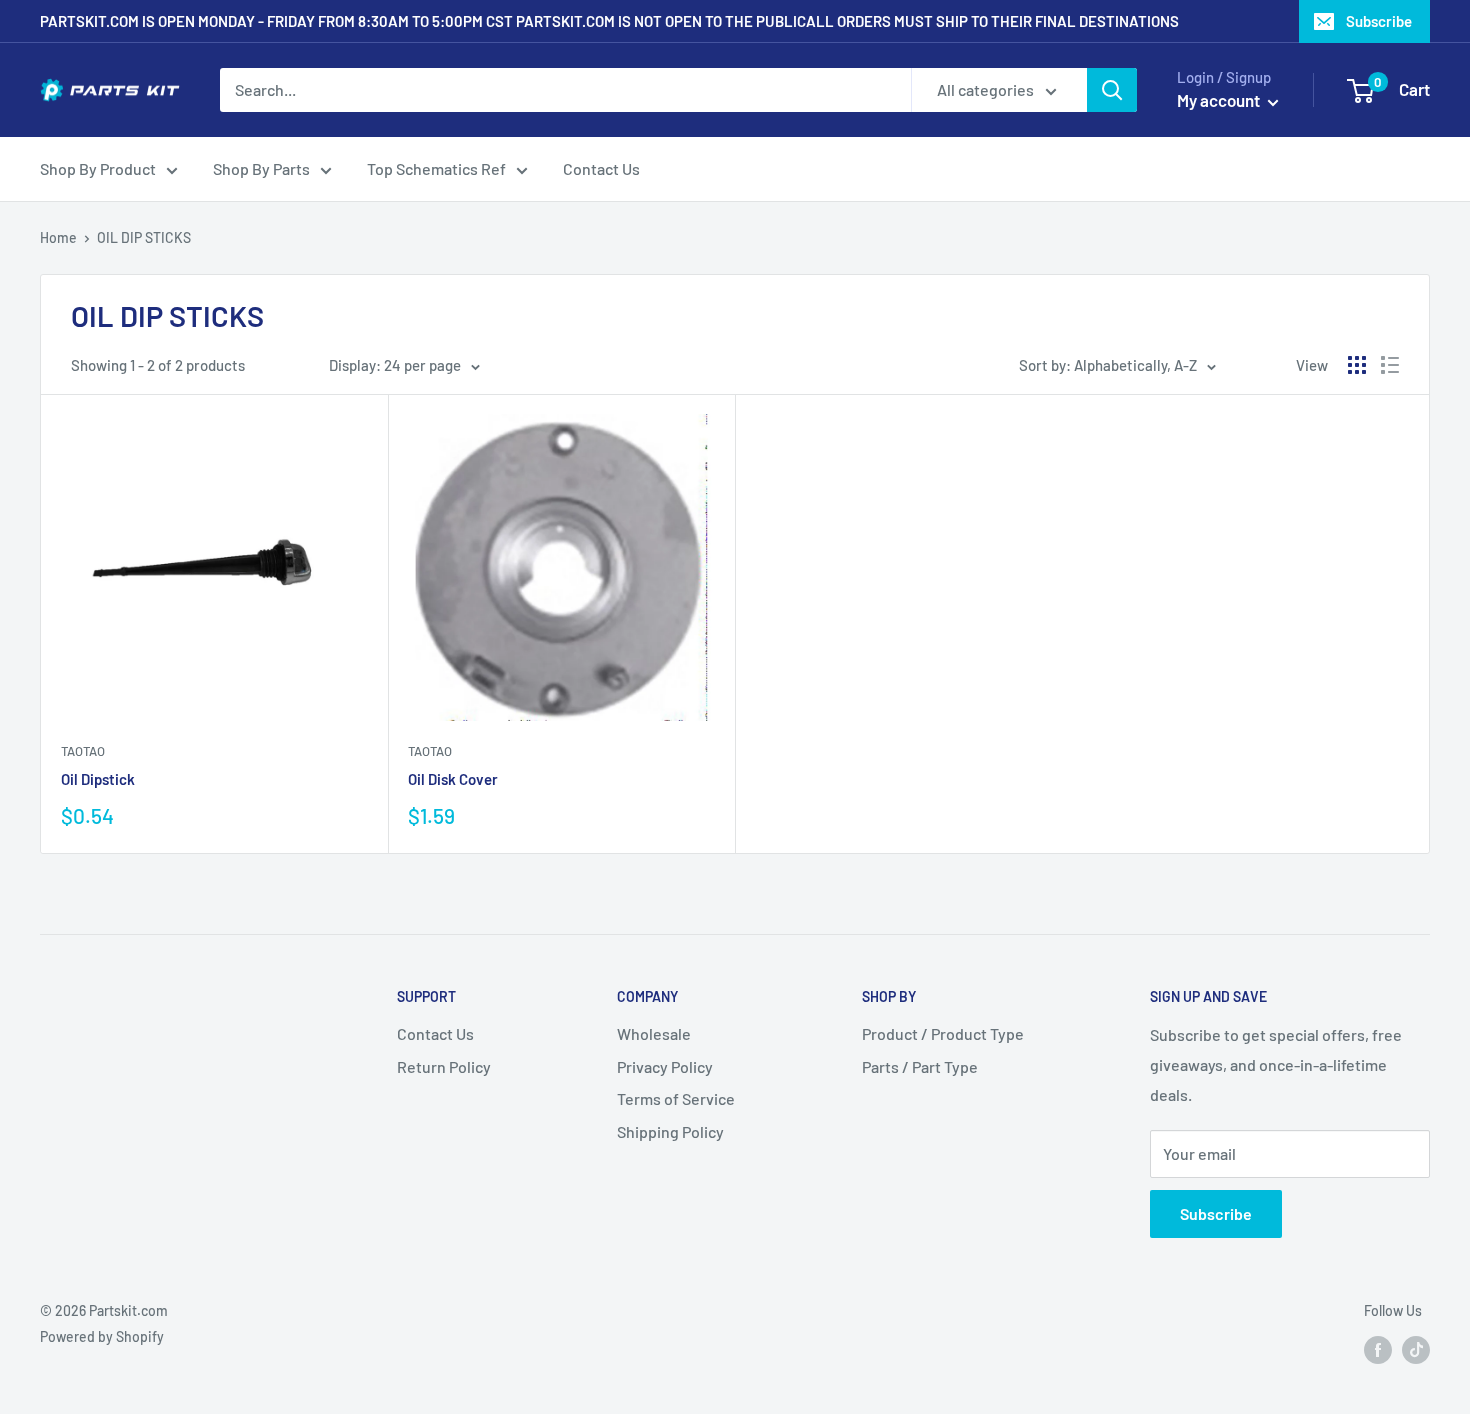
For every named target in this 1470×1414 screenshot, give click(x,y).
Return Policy (444, 1066)
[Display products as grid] (1357, 365)
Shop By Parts (261, 168)
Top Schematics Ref (436, 168)
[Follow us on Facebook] (1378, 1349)
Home (58, 237)
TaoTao (83, 751)
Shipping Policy (670, 1131)
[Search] (1112, 90)
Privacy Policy (665, 1066)
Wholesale (654, 1033)
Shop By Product (98, 168)
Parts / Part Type (920, 1066)
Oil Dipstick (98, 779)
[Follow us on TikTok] (1416, 1349)
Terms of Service (676, 1098)
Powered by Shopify (102, 1336)
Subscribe (1379, 21)
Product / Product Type (943, 1033)
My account (1220, 100)
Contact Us (601, 168)
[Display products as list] (1390, 365)
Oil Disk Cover (453, 779)
